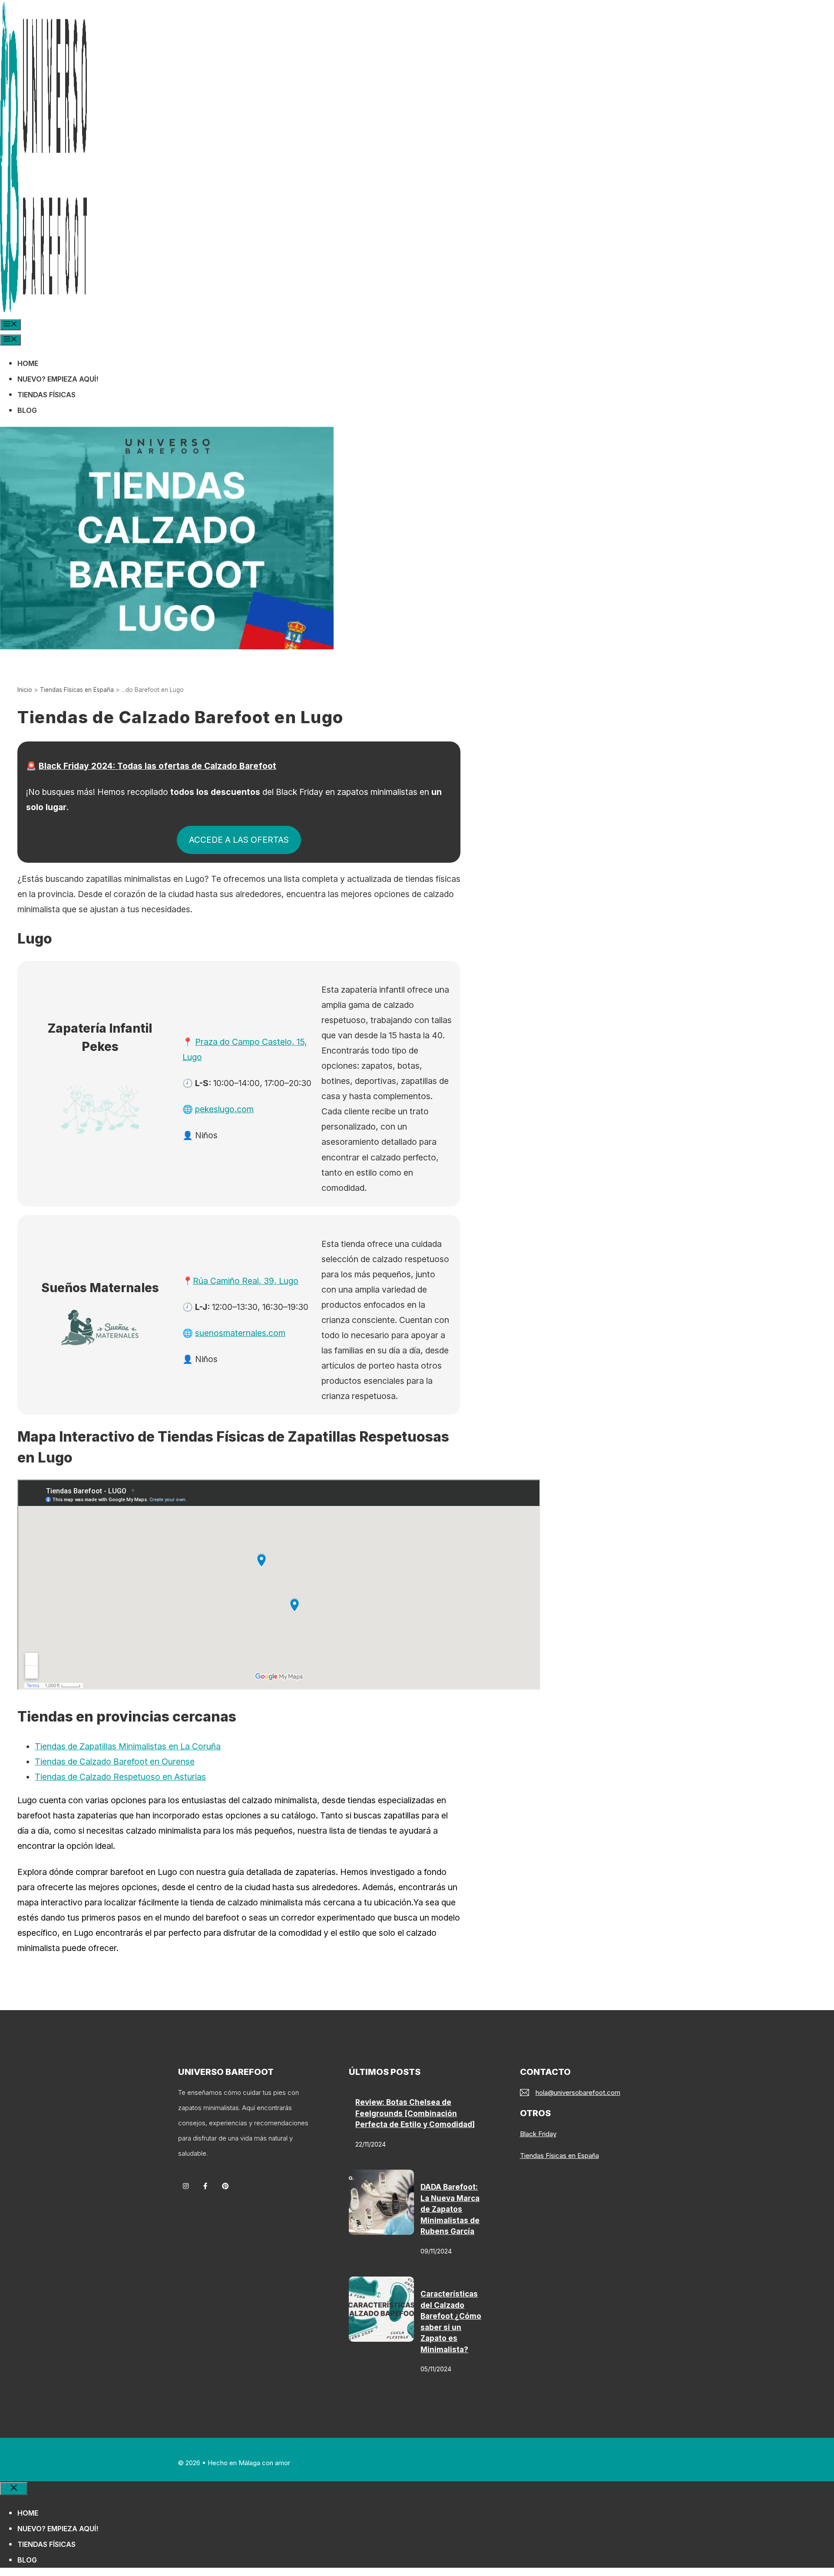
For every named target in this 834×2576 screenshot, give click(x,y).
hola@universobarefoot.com (578, 2092)
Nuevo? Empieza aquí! (58, 379)
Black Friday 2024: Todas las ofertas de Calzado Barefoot (157, 766)
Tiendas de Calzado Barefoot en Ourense (115, 1762)
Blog (27, 410)
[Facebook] (205, 2186)
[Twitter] (225, 2186)
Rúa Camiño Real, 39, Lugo (246, 1281)
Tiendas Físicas (46, 395)
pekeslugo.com (224, 1109)
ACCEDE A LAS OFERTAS (239, 840)
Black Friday (538, 2134)
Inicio (25, 690)
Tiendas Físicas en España (77, 690)
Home (28, 363)
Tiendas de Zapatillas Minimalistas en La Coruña (128, 1746)
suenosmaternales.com (240, 1333)
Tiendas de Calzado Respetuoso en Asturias (120, 1777)
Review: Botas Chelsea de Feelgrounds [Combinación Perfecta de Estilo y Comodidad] (415, 2113)
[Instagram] (186, 2186)
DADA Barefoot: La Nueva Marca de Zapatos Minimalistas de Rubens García (450, 2209)
